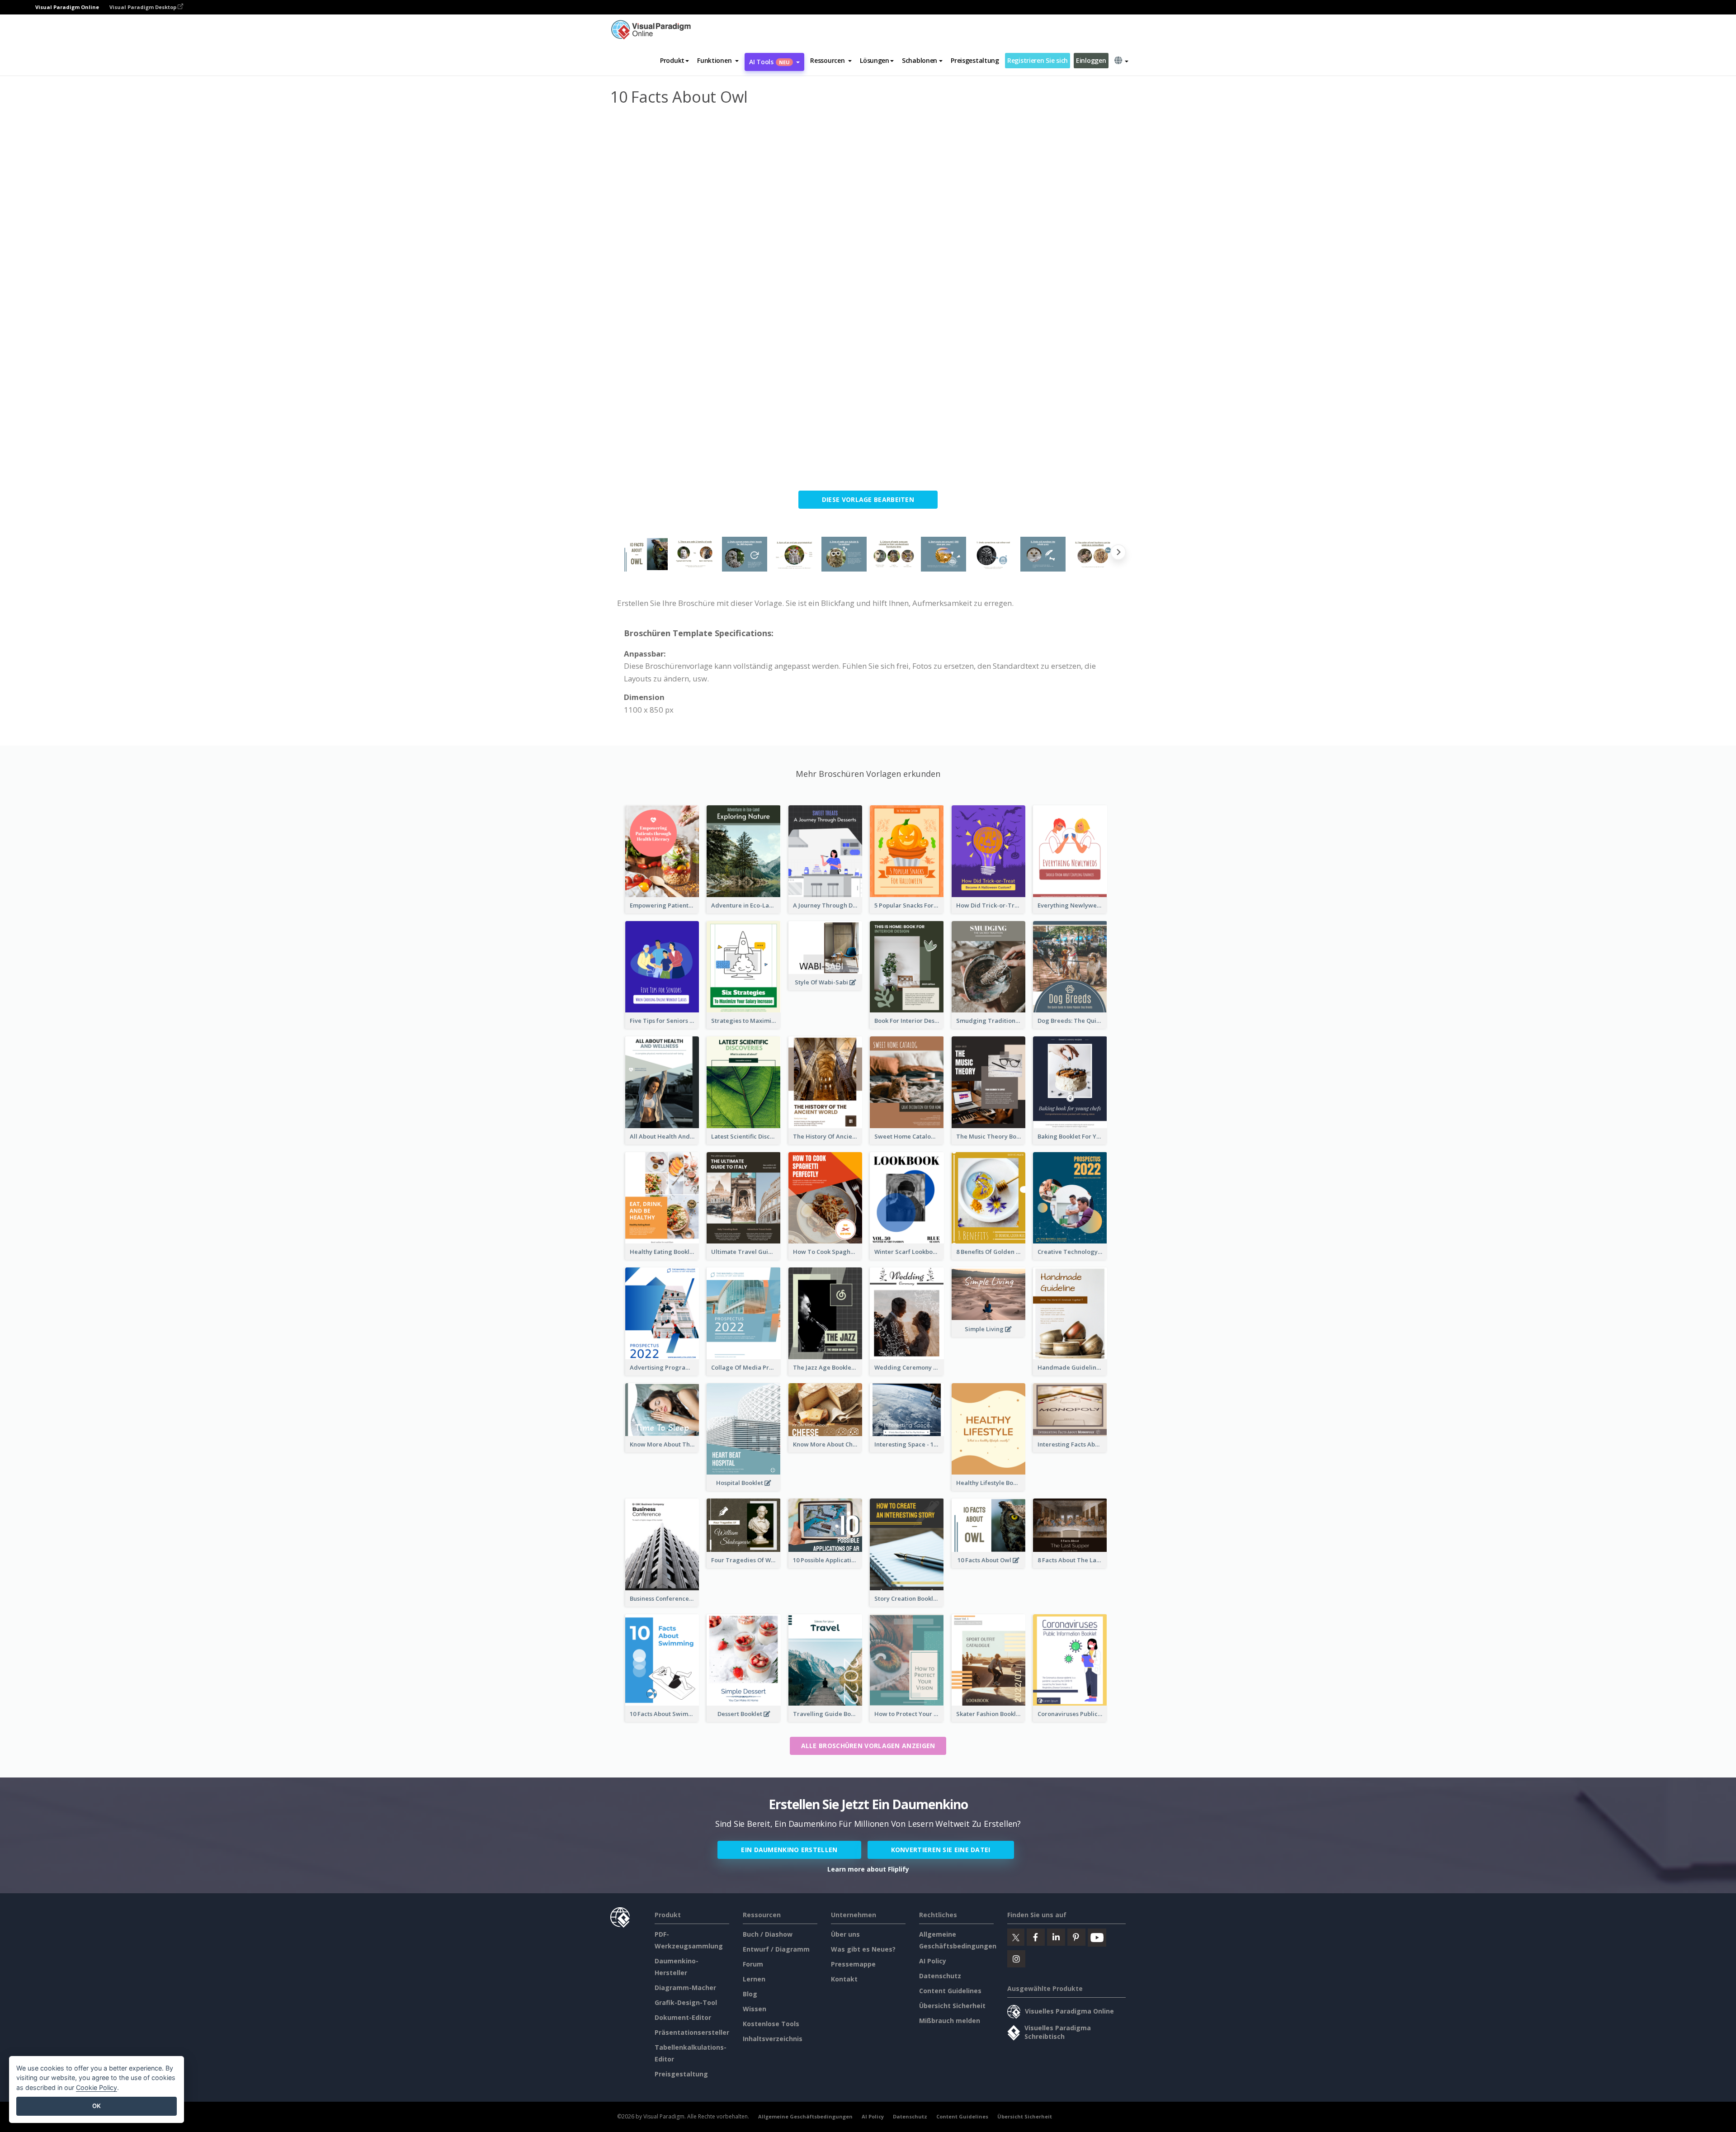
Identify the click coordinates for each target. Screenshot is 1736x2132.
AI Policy (933, 1961)
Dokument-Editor (683, 2017)
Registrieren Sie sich (1038, 60)
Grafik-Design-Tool (686, 2002)
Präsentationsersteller (692, 2032)
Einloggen (1091, 60)
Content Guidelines (950, 1991)
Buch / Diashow (768, 1934)
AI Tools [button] (769, 62)
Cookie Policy (97, 2087)
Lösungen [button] (875, 60)
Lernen (754, 1979)
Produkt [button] (672, 60)
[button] (718, 61)
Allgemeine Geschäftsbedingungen (805, 2116)
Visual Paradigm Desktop (144, 7)
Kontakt (844, 1979)
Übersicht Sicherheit (952, 2006)
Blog (750, 1994)
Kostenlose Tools (771, 2024)
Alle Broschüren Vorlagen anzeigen (868, 1746)
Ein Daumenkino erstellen (789, 1850)
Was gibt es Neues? (863, 1949)
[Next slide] (1118, 554)
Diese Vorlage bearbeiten (868, 499)
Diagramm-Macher (685, 1988)
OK (97, 2106)
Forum (753, 1964)
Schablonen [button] (920, 60)
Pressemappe (853, 1964)
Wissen (755, 2009)
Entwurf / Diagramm (776, 1949)
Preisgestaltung (975, 60)
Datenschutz (940, 1976)
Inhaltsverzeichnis (773, 2039)
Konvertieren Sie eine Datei (941, 1850)
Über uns (845, 1934)
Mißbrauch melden (950, 2021)
